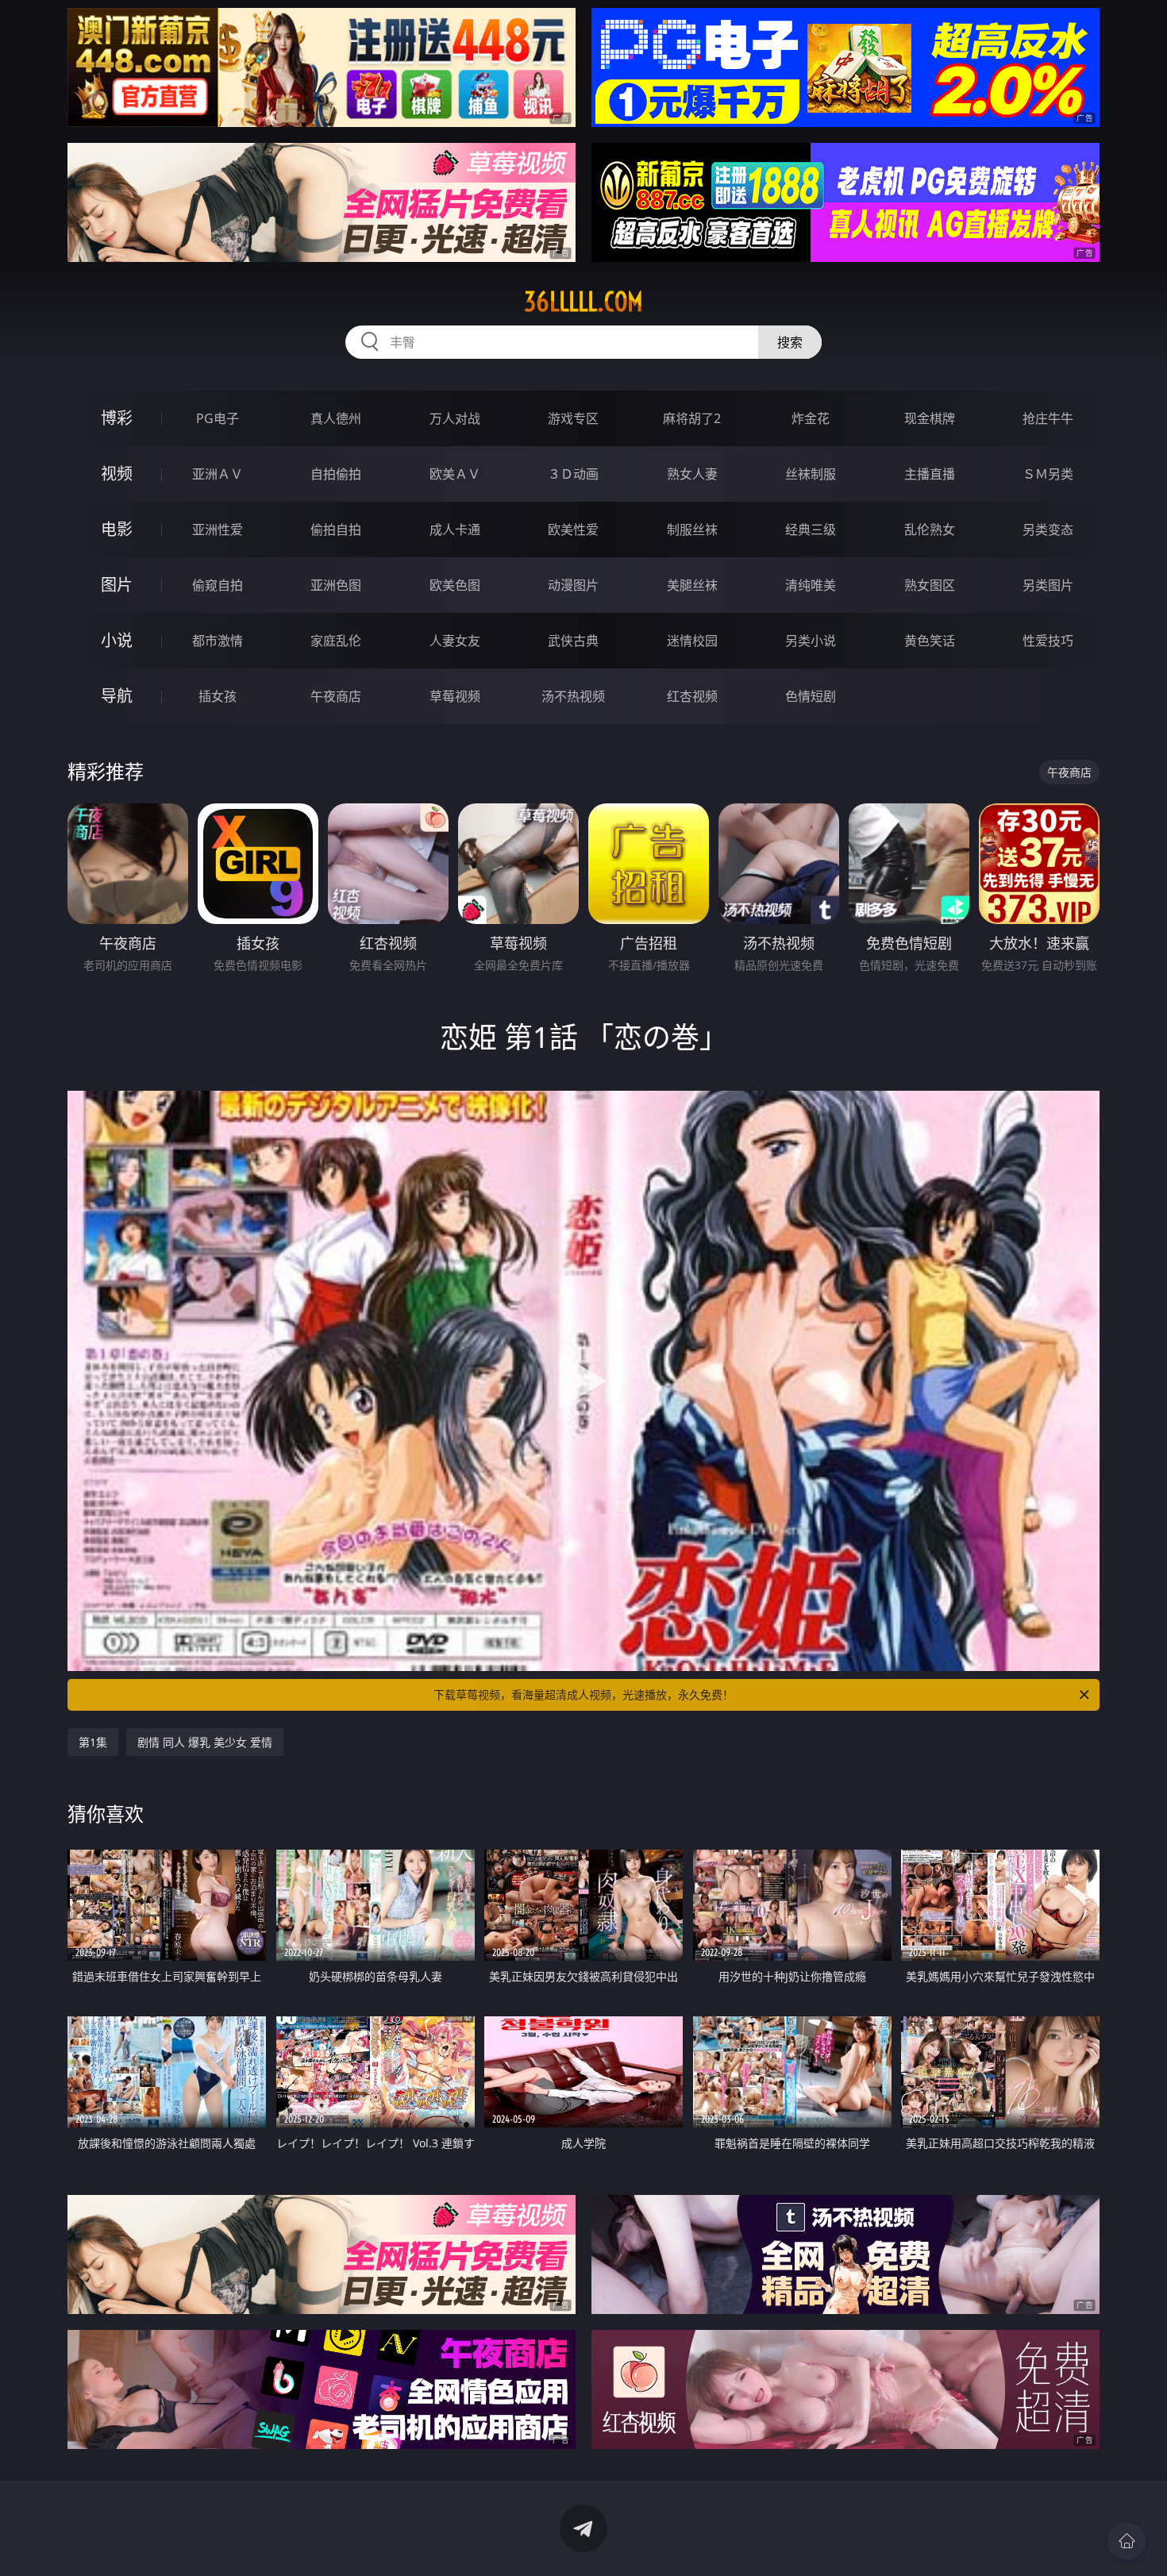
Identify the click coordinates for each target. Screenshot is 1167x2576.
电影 (117, 529)
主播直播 (930, 474)
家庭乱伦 (336, 641)
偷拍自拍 (336, 529)
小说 (117, 640)
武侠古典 (573, 641)
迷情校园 (692, 641)
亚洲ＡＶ (218, 474)
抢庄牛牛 (1048, 418)
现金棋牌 (930, 418)
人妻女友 (455, 641)
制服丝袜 (692, 529)
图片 (117, 585)
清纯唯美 (811, 585)
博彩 (117, 418)
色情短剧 (811, 696)
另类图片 (1048, 585)
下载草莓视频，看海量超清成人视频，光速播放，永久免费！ (583, 1694)
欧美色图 (455, 585)
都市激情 (218, 641)
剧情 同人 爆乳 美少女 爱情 (205, 1742)
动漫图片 (573, 585)
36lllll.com (583, 302)
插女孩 (218, 696)
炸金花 (811, 418)
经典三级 (811, 529)
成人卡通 (455, 529)
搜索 (790, 342)
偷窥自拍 (218, 585)
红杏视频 (692, 696)
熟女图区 (930, 585)
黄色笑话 (930, 641)
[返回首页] (1127, 2541)
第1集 (93, 1742)
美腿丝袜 (692, 585)
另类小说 (811, 641)
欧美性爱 (573, 529)
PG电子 (218, 418)
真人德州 (336, 418)
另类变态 (1048, 529)
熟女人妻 (692, 474)
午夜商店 (336, 696)
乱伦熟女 (930, 529)
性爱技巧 (1048, 641)
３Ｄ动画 (573, 474)
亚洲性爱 (218, 529)
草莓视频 (455, 696)
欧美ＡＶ (455, 474)
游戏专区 (573, 418)
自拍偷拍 (336, 474)
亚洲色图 (336, 585)
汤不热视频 (573, 696)
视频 (117, 474)
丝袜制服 (811, 474)
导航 (117, 696)
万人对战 (455, 418)
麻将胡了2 (692, 418)
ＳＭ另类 (1048, 474)
